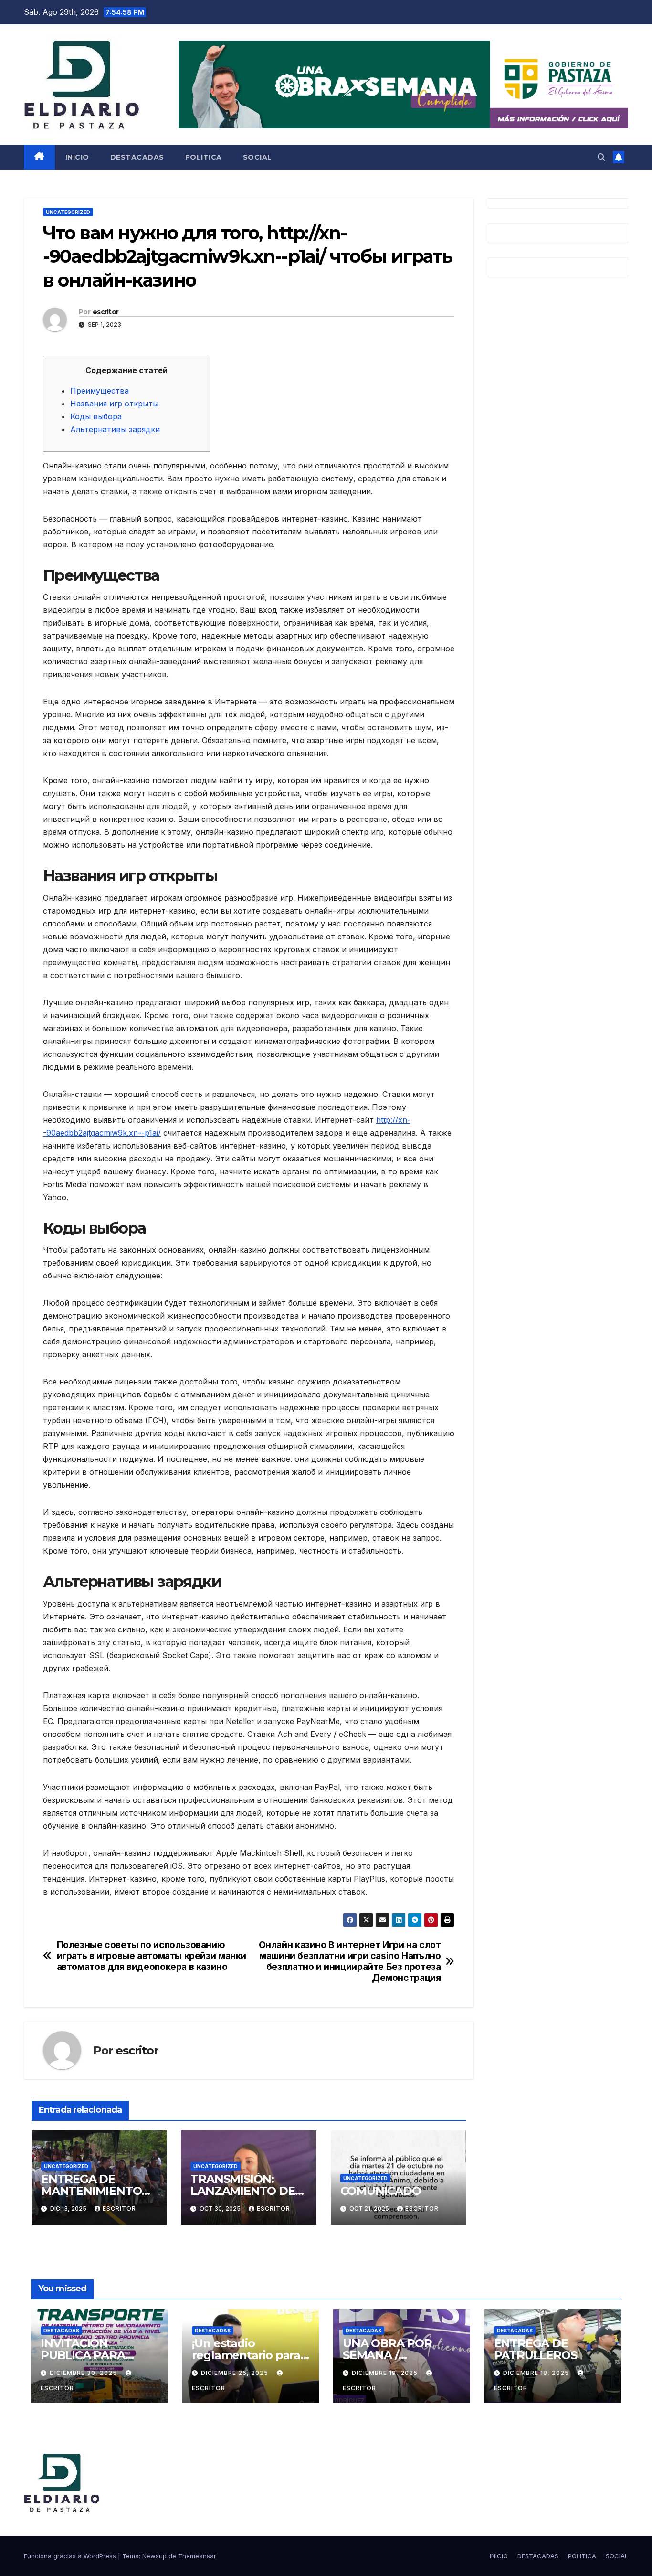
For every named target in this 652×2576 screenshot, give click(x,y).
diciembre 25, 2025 (236, 2373)
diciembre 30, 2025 (84, 2373)
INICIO (77, 157)
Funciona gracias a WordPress (71, 2556)
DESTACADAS (137, 157)
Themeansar (197, 2556)
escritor (105, 312)
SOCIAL (258, 157)
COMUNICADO (381, 2191)
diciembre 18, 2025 (537, 2373)
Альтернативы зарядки (115, 429)
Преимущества (100, 391)
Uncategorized (68, 212)
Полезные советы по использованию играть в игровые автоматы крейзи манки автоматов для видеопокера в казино (152, 1956)
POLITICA (204, 157)
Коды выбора (96, 416)
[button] (601, 157)
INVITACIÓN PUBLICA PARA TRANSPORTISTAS (92, 2355)
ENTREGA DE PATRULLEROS (536, 2349)
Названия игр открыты (114, 404)
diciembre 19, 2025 (386, 2373)
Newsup (154, 2556)
